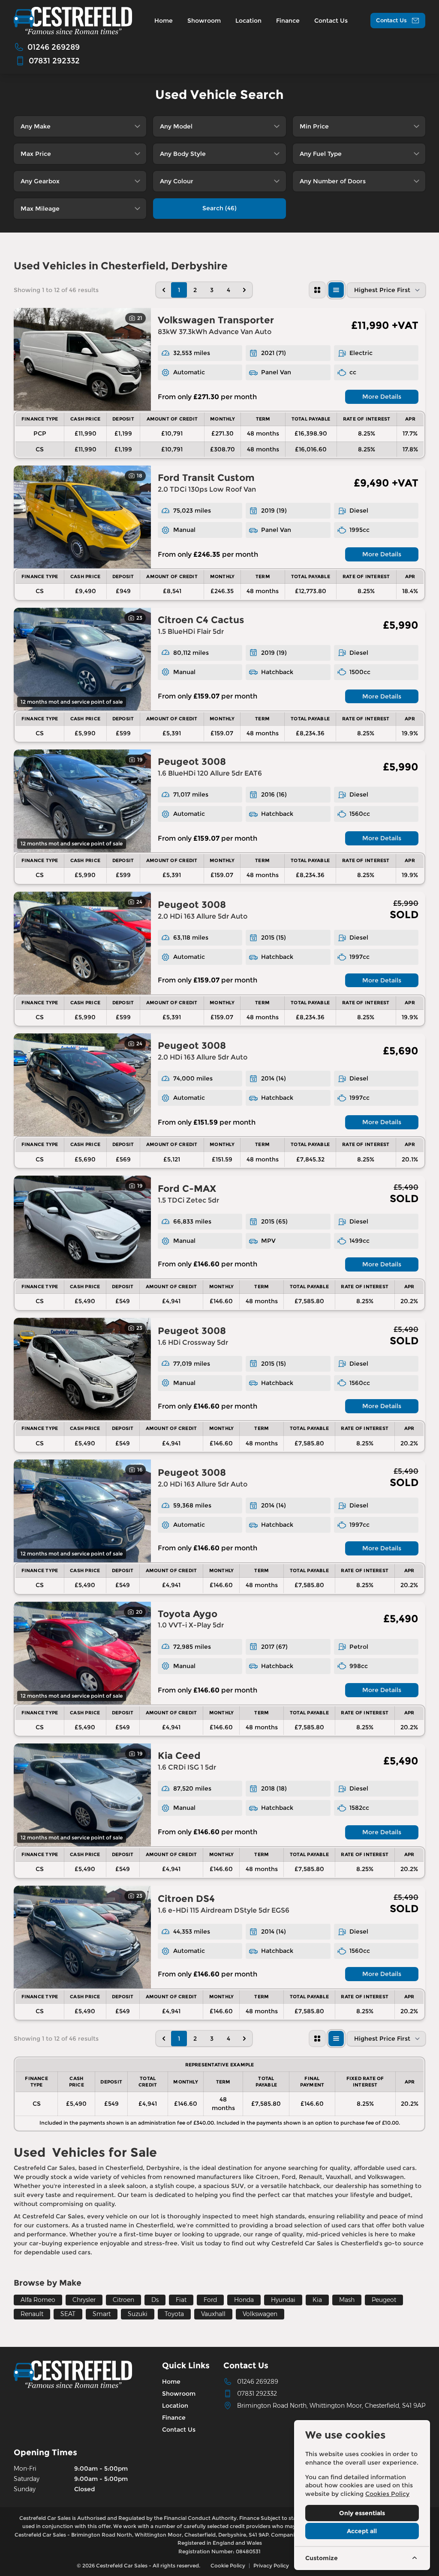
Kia (317, 2300)
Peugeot (384, 2300)
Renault (32, 2314)
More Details (382, 397)
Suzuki (138, 2314)
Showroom (179, 2394)
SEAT (68, 2314)
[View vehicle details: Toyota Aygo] (82, 1653)
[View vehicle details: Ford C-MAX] (82, 1227)
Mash (347, 2300)
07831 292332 (257, 2394)
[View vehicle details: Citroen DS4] (82, 1937)
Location (175, 2406)
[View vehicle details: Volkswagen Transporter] (82, 359)
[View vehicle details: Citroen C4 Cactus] (82, 659)
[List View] (336, 290)
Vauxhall (213, 2314)
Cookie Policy (228, 2566)
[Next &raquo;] (244, 290)
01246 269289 (258, 2382)
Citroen (123, 2300)
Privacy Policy (271, 2566)
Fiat (181, 2300)
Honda (244, 2300)
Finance (174, 2418)
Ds (155, 2300)
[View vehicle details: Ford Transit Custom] (82, 517)
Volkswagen (260, 2314)
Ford (210, 2300)
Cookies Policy (387, 2494)
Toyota (174, 2314)
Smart (102, 2314)
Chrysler (84, 2300)
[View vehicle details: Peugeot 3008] (82, 801)
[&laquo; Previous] (164, 290)
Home (171, 2382)
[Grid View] (317, 290)
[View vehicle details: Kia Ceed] (82, 1795)
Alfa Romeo (38, 2300)
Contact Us (179, 2430)
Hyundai (283, 2300)
